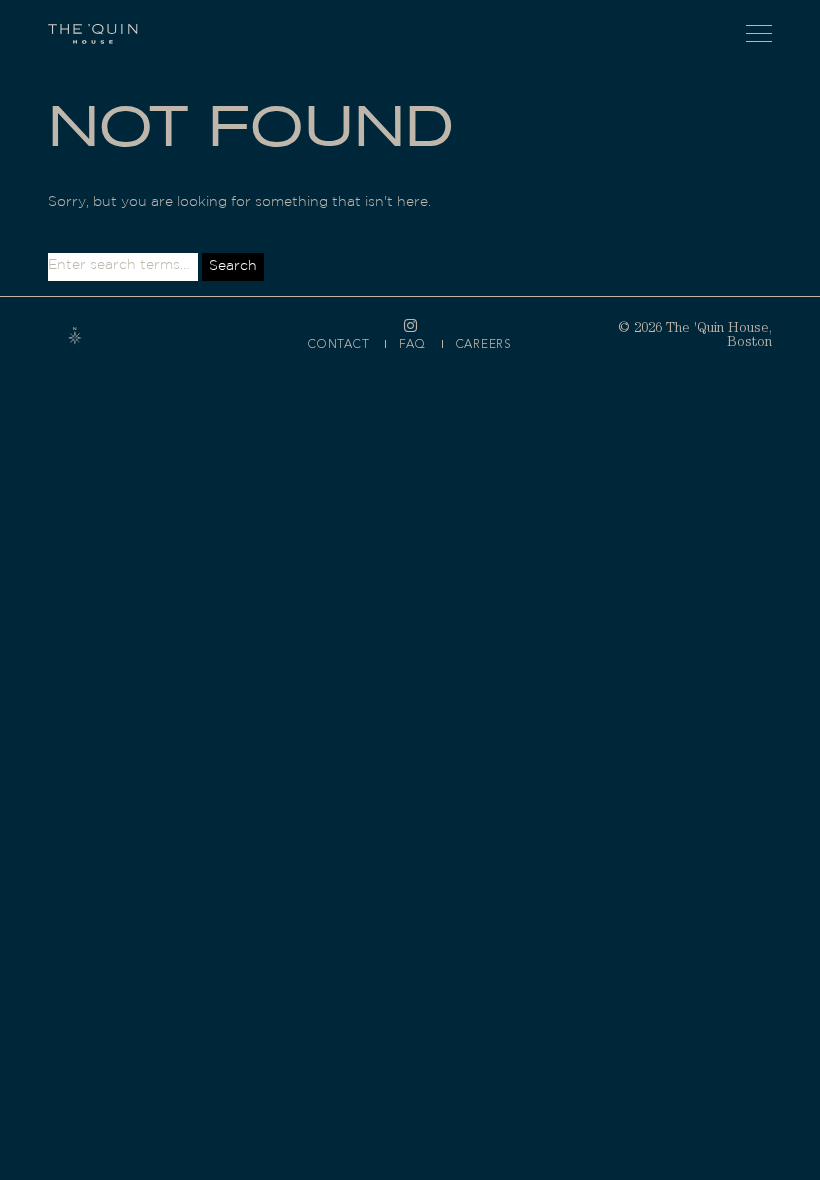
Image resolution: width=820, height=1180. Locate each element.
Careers (484, 344)
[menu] (759, 33)
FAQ (412, 344)
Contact (338, 344)
